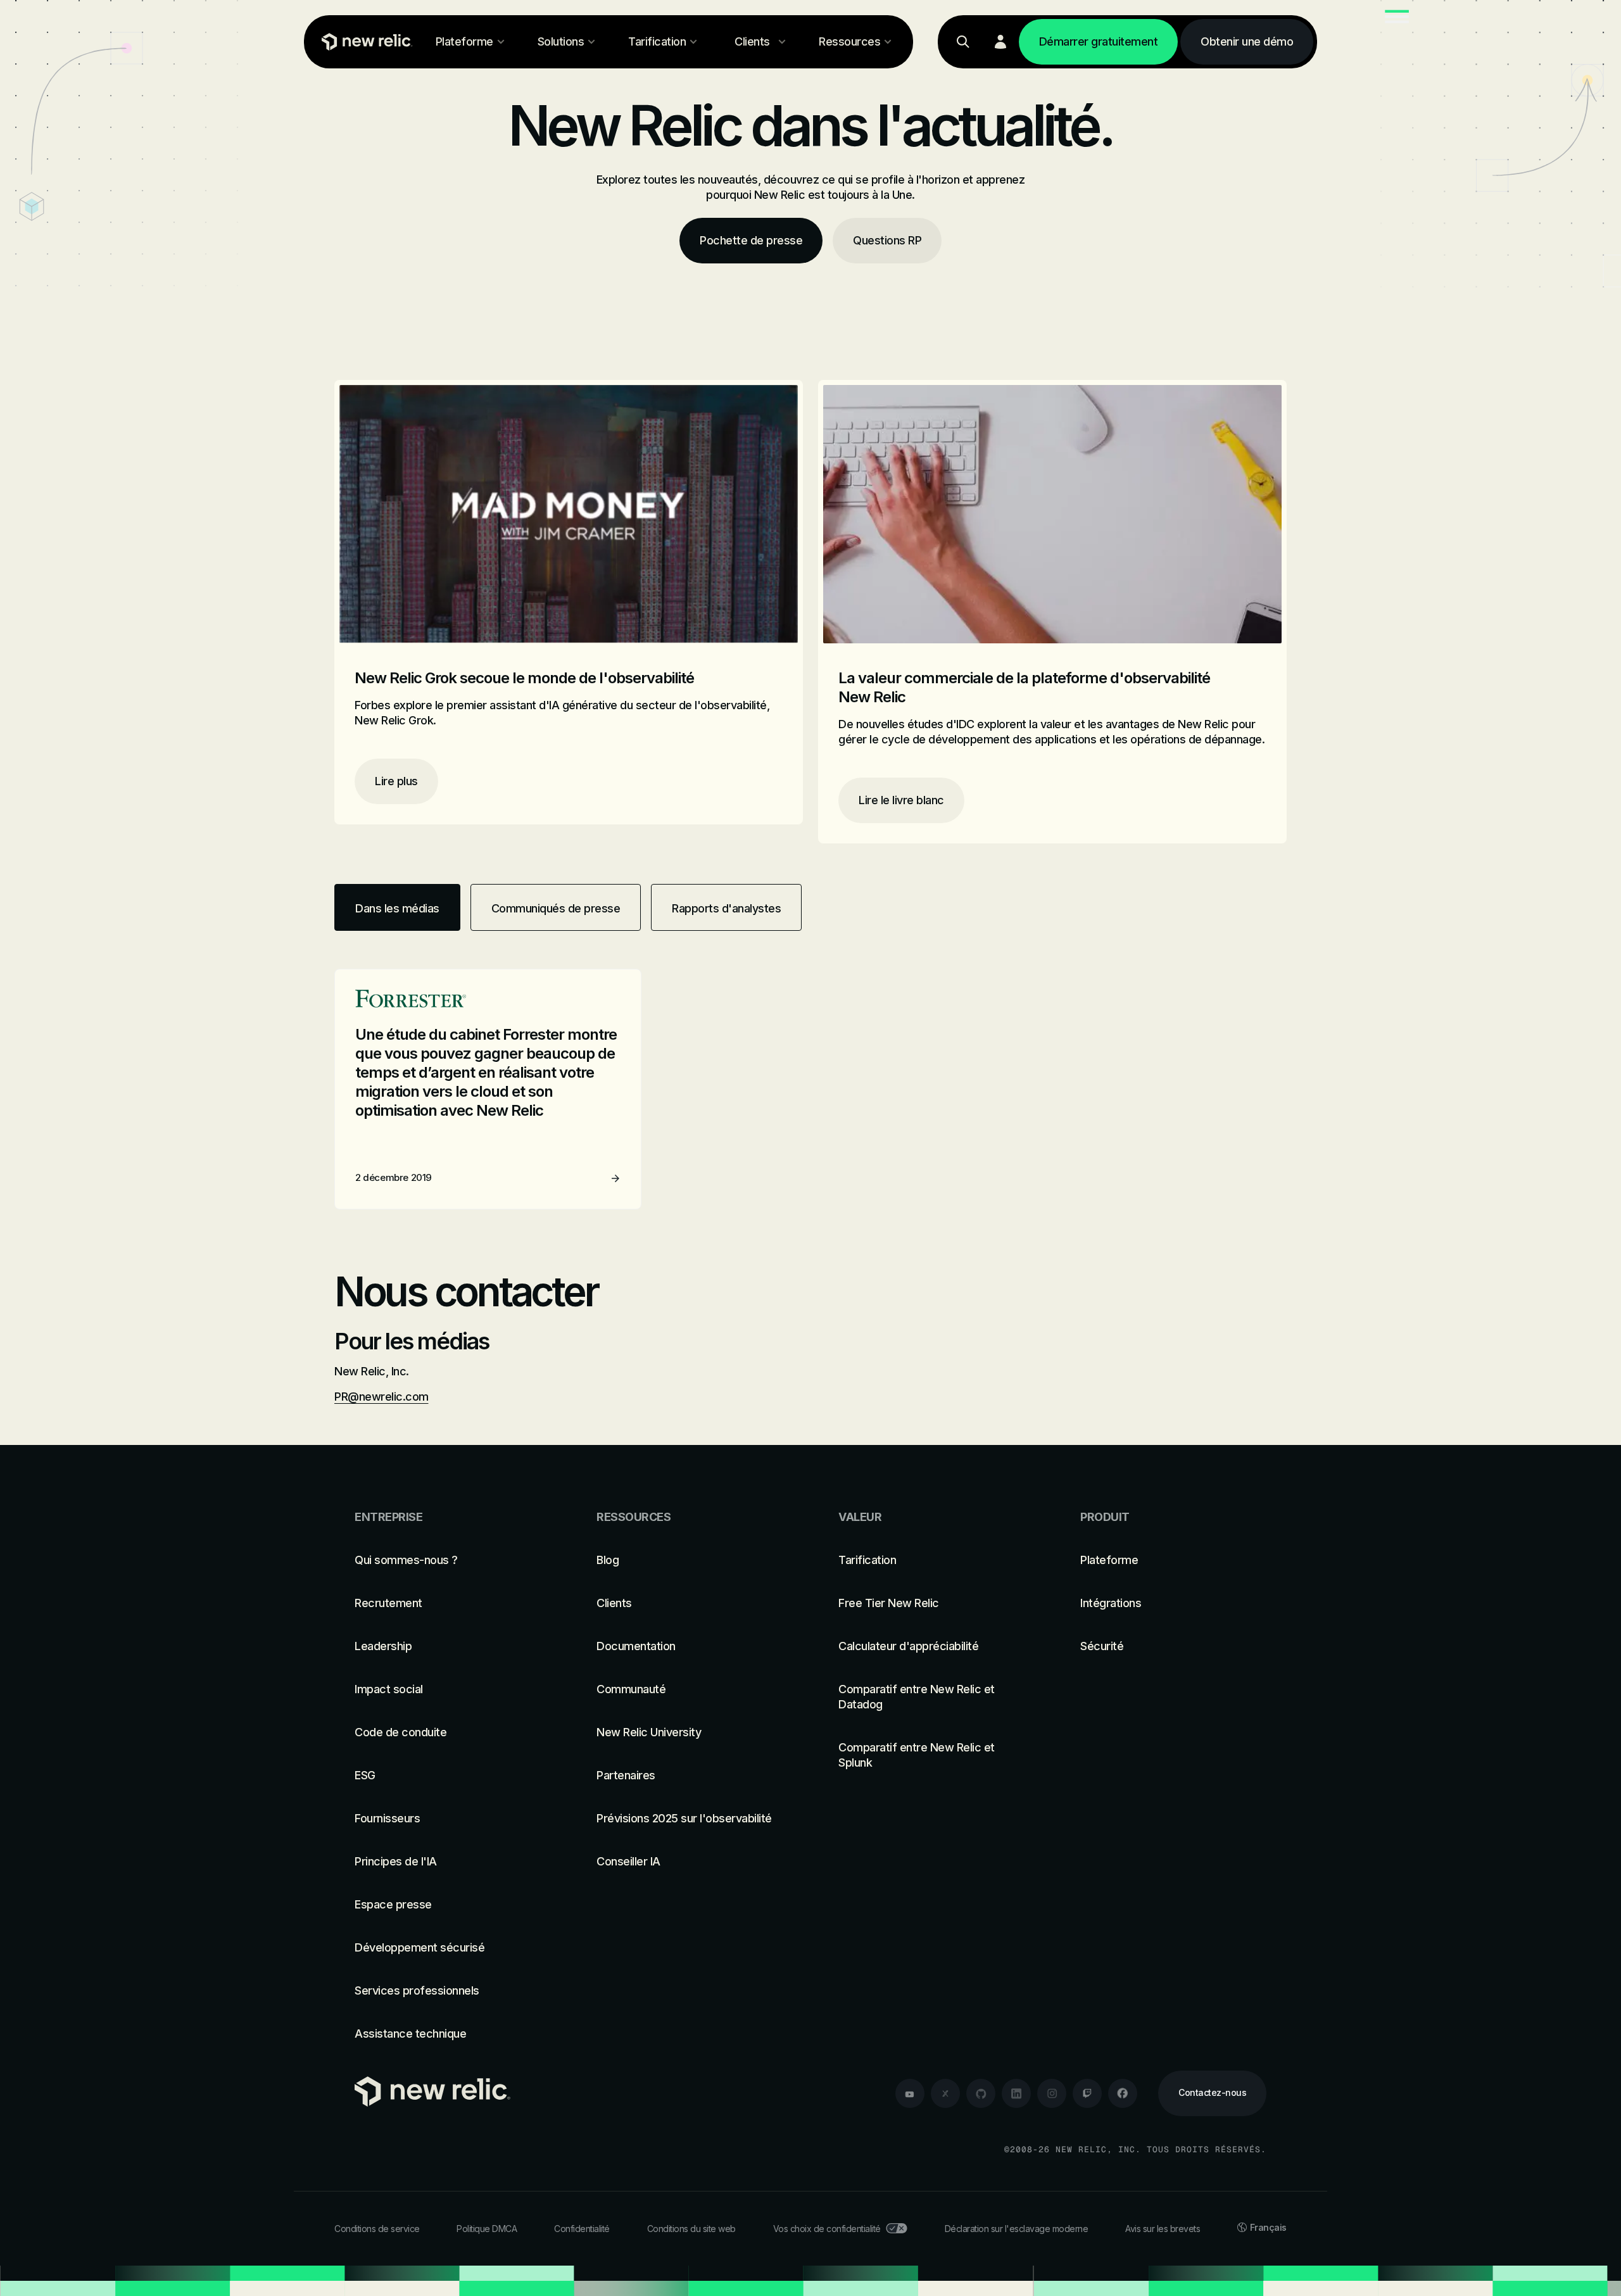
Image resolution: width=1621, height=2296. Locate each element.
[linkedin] (1016, 2093)
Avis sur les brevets (1163, 2229)
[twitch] (1087, 2093)
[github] (981, 2093)
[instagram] (1052, 2093)
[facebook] (1123, 2093)
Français (1268, 2227)
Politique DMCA (487, 2229)
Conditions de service (377, 2229)
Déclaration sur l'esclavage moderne (1017, 2229)
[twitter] (945, 2093)
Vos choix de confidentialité (827, 2229)
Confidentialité (582, 2229)
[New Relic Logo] (364, 42)
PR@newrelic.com (382, 1397)
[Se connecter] (1000, 42)
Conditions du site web (691, 2229)
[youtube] (910, 2093)
